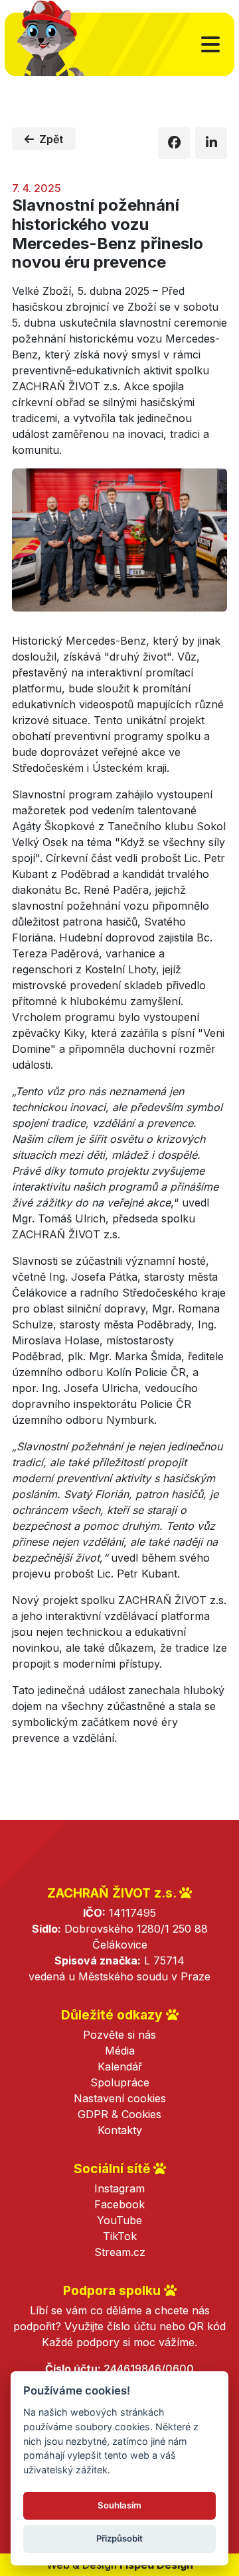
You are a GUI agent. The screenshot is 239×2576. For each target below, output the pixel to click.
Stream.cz (120, 2252)
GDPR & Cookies (119, 2114)
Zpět (51, 139)
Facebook (119, 2204)
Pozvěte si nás (119, 2035)
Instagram (119, 2188)
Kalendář (120, 2066)
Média (120, 2051)
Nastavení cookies (120, 2098)
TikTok (120, 2236)
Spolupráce (120, 2082)
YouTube (119, 2220)
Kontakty (120, 2130)
